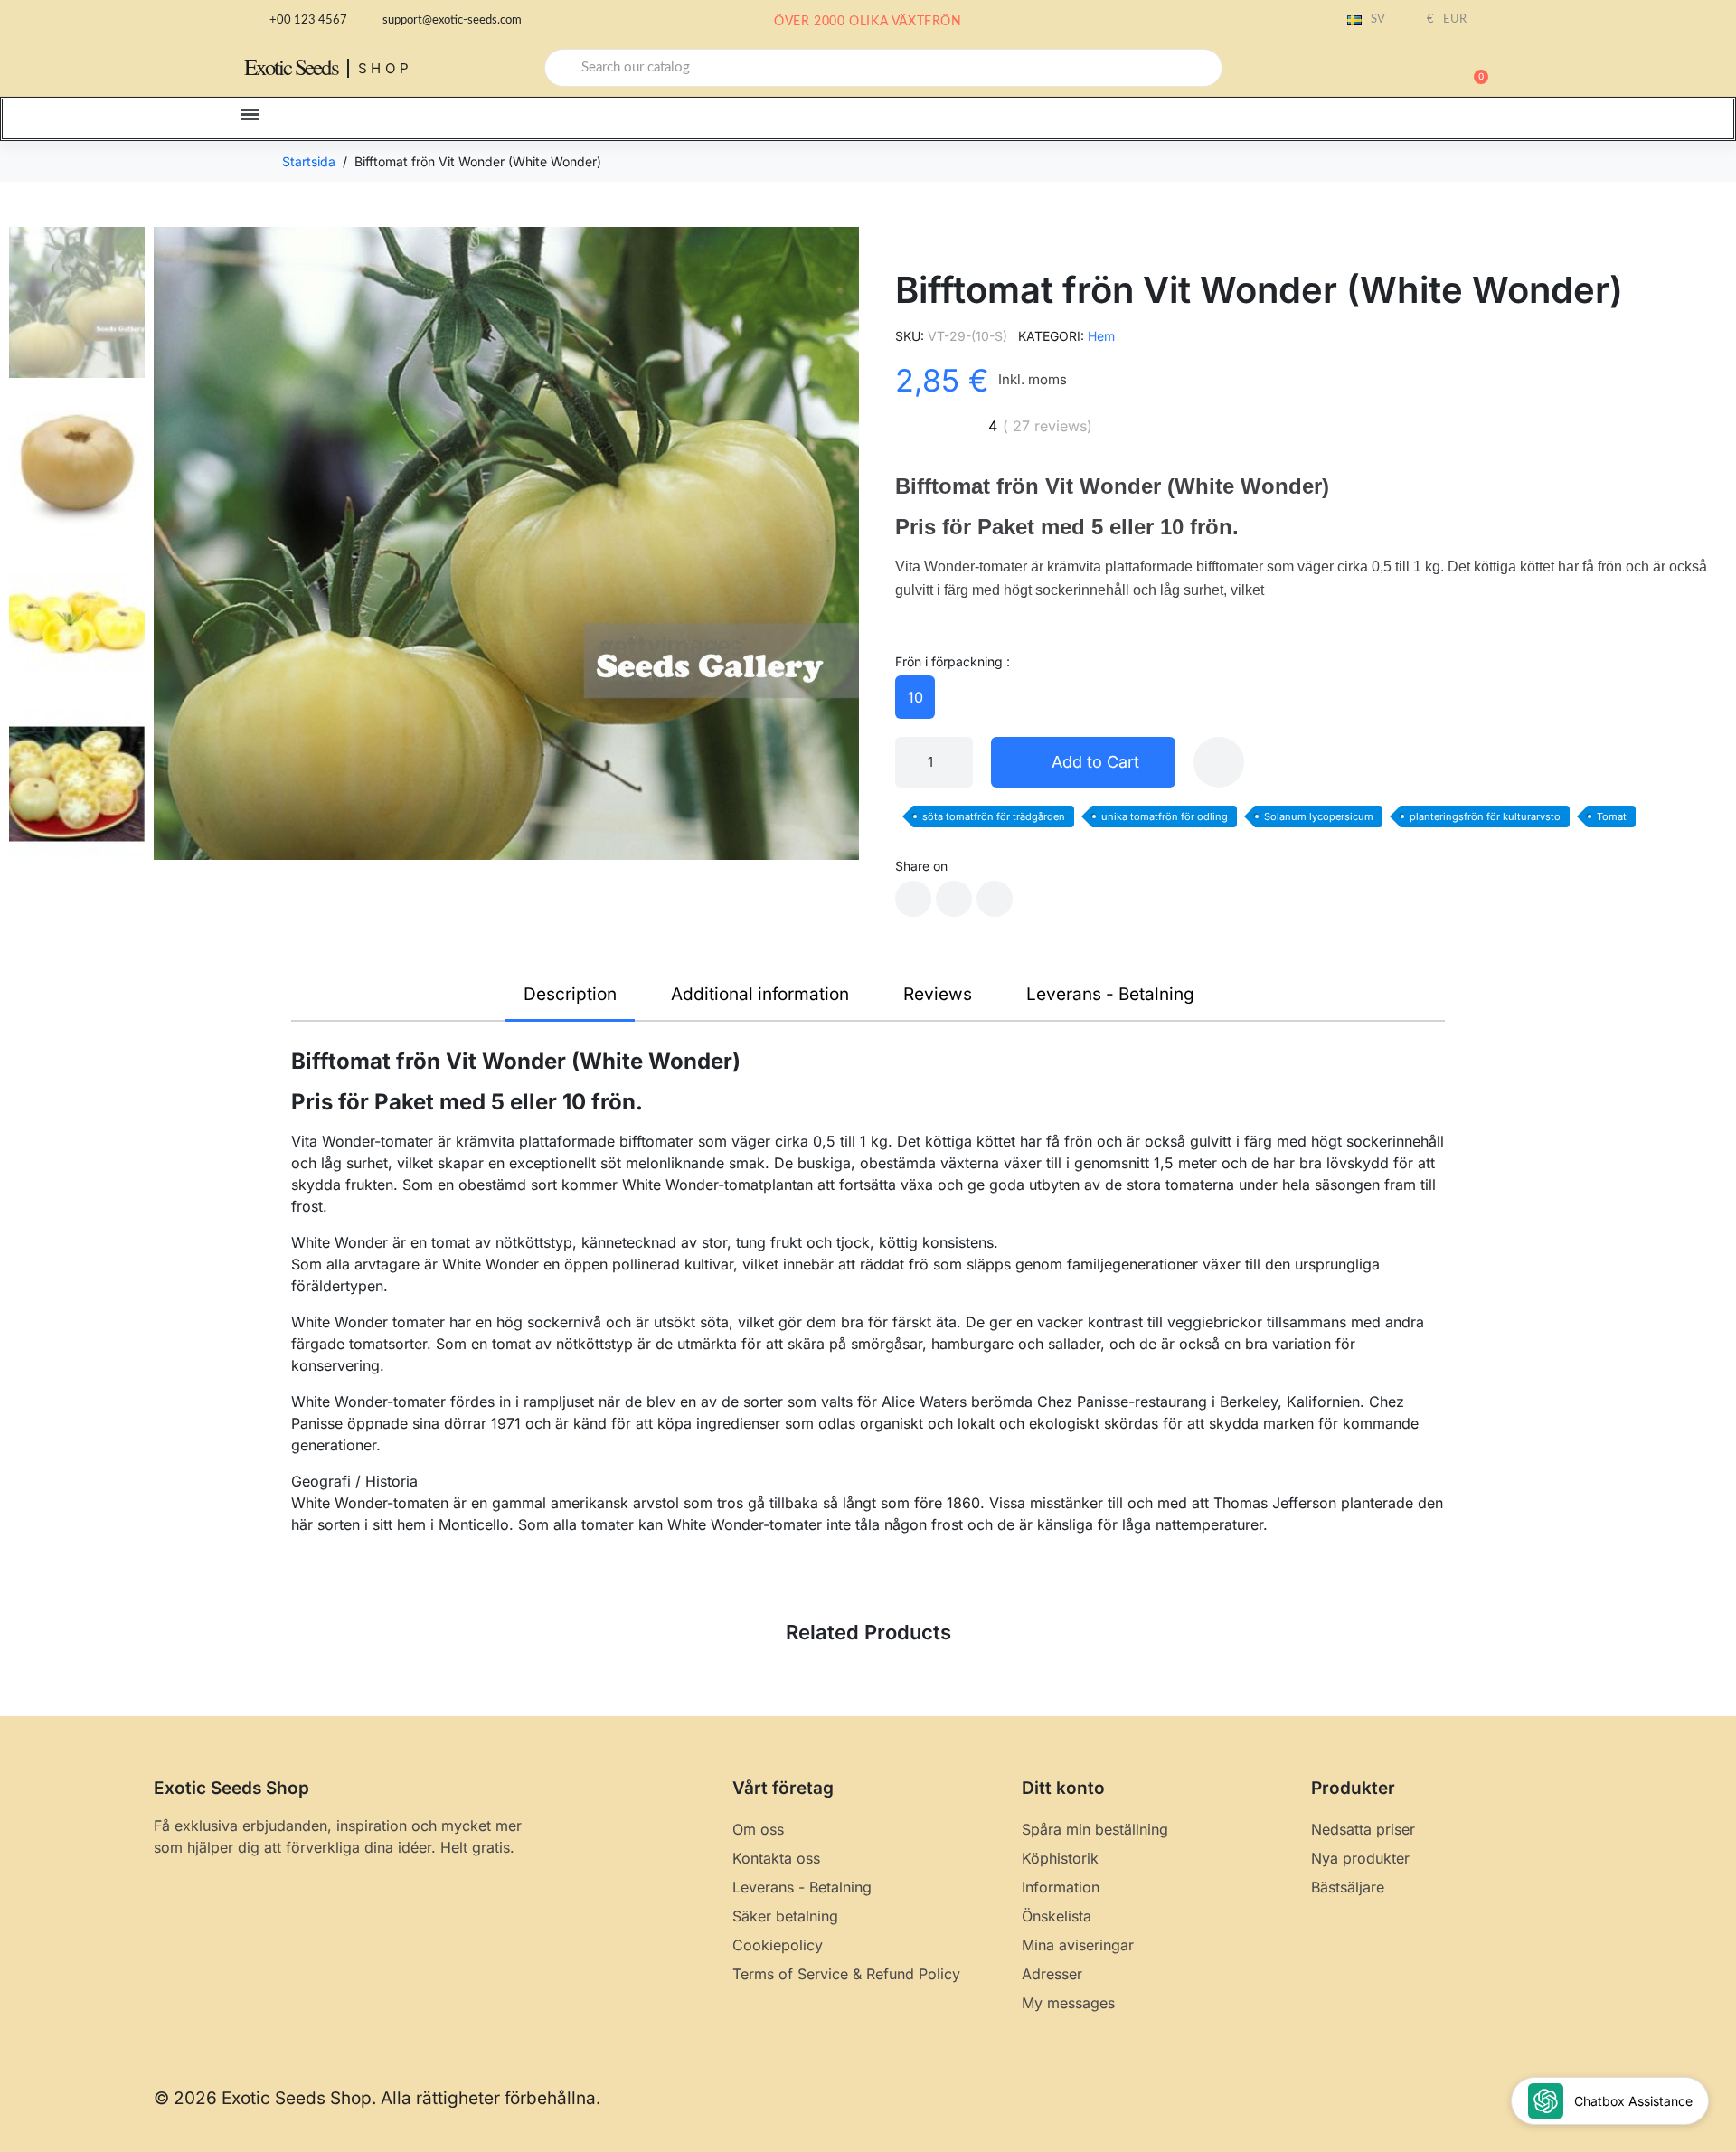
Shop (386, 68)
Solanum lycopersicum (1319, 816)
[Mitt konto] (1410, 70)
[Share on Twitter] (954, 899)
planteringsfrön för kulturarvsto (1485, 816)
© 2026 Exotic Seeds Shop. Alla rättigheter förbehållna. (377, 2098)
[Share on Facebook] (913, 899)
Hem (1101, 336)
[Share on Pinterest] (995, 899)
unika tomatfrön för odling (1165, 816)
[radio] (915, 697)
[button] (1473, 68)
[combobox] (883, 68)
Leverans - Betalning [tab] (1110, 994)
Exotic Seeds (291, 66)
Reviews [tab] (938, 994)
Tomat (1612, 816)
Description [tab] (570, 994)
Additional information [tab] (760, 994)
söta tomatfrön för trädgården (994, 816)
